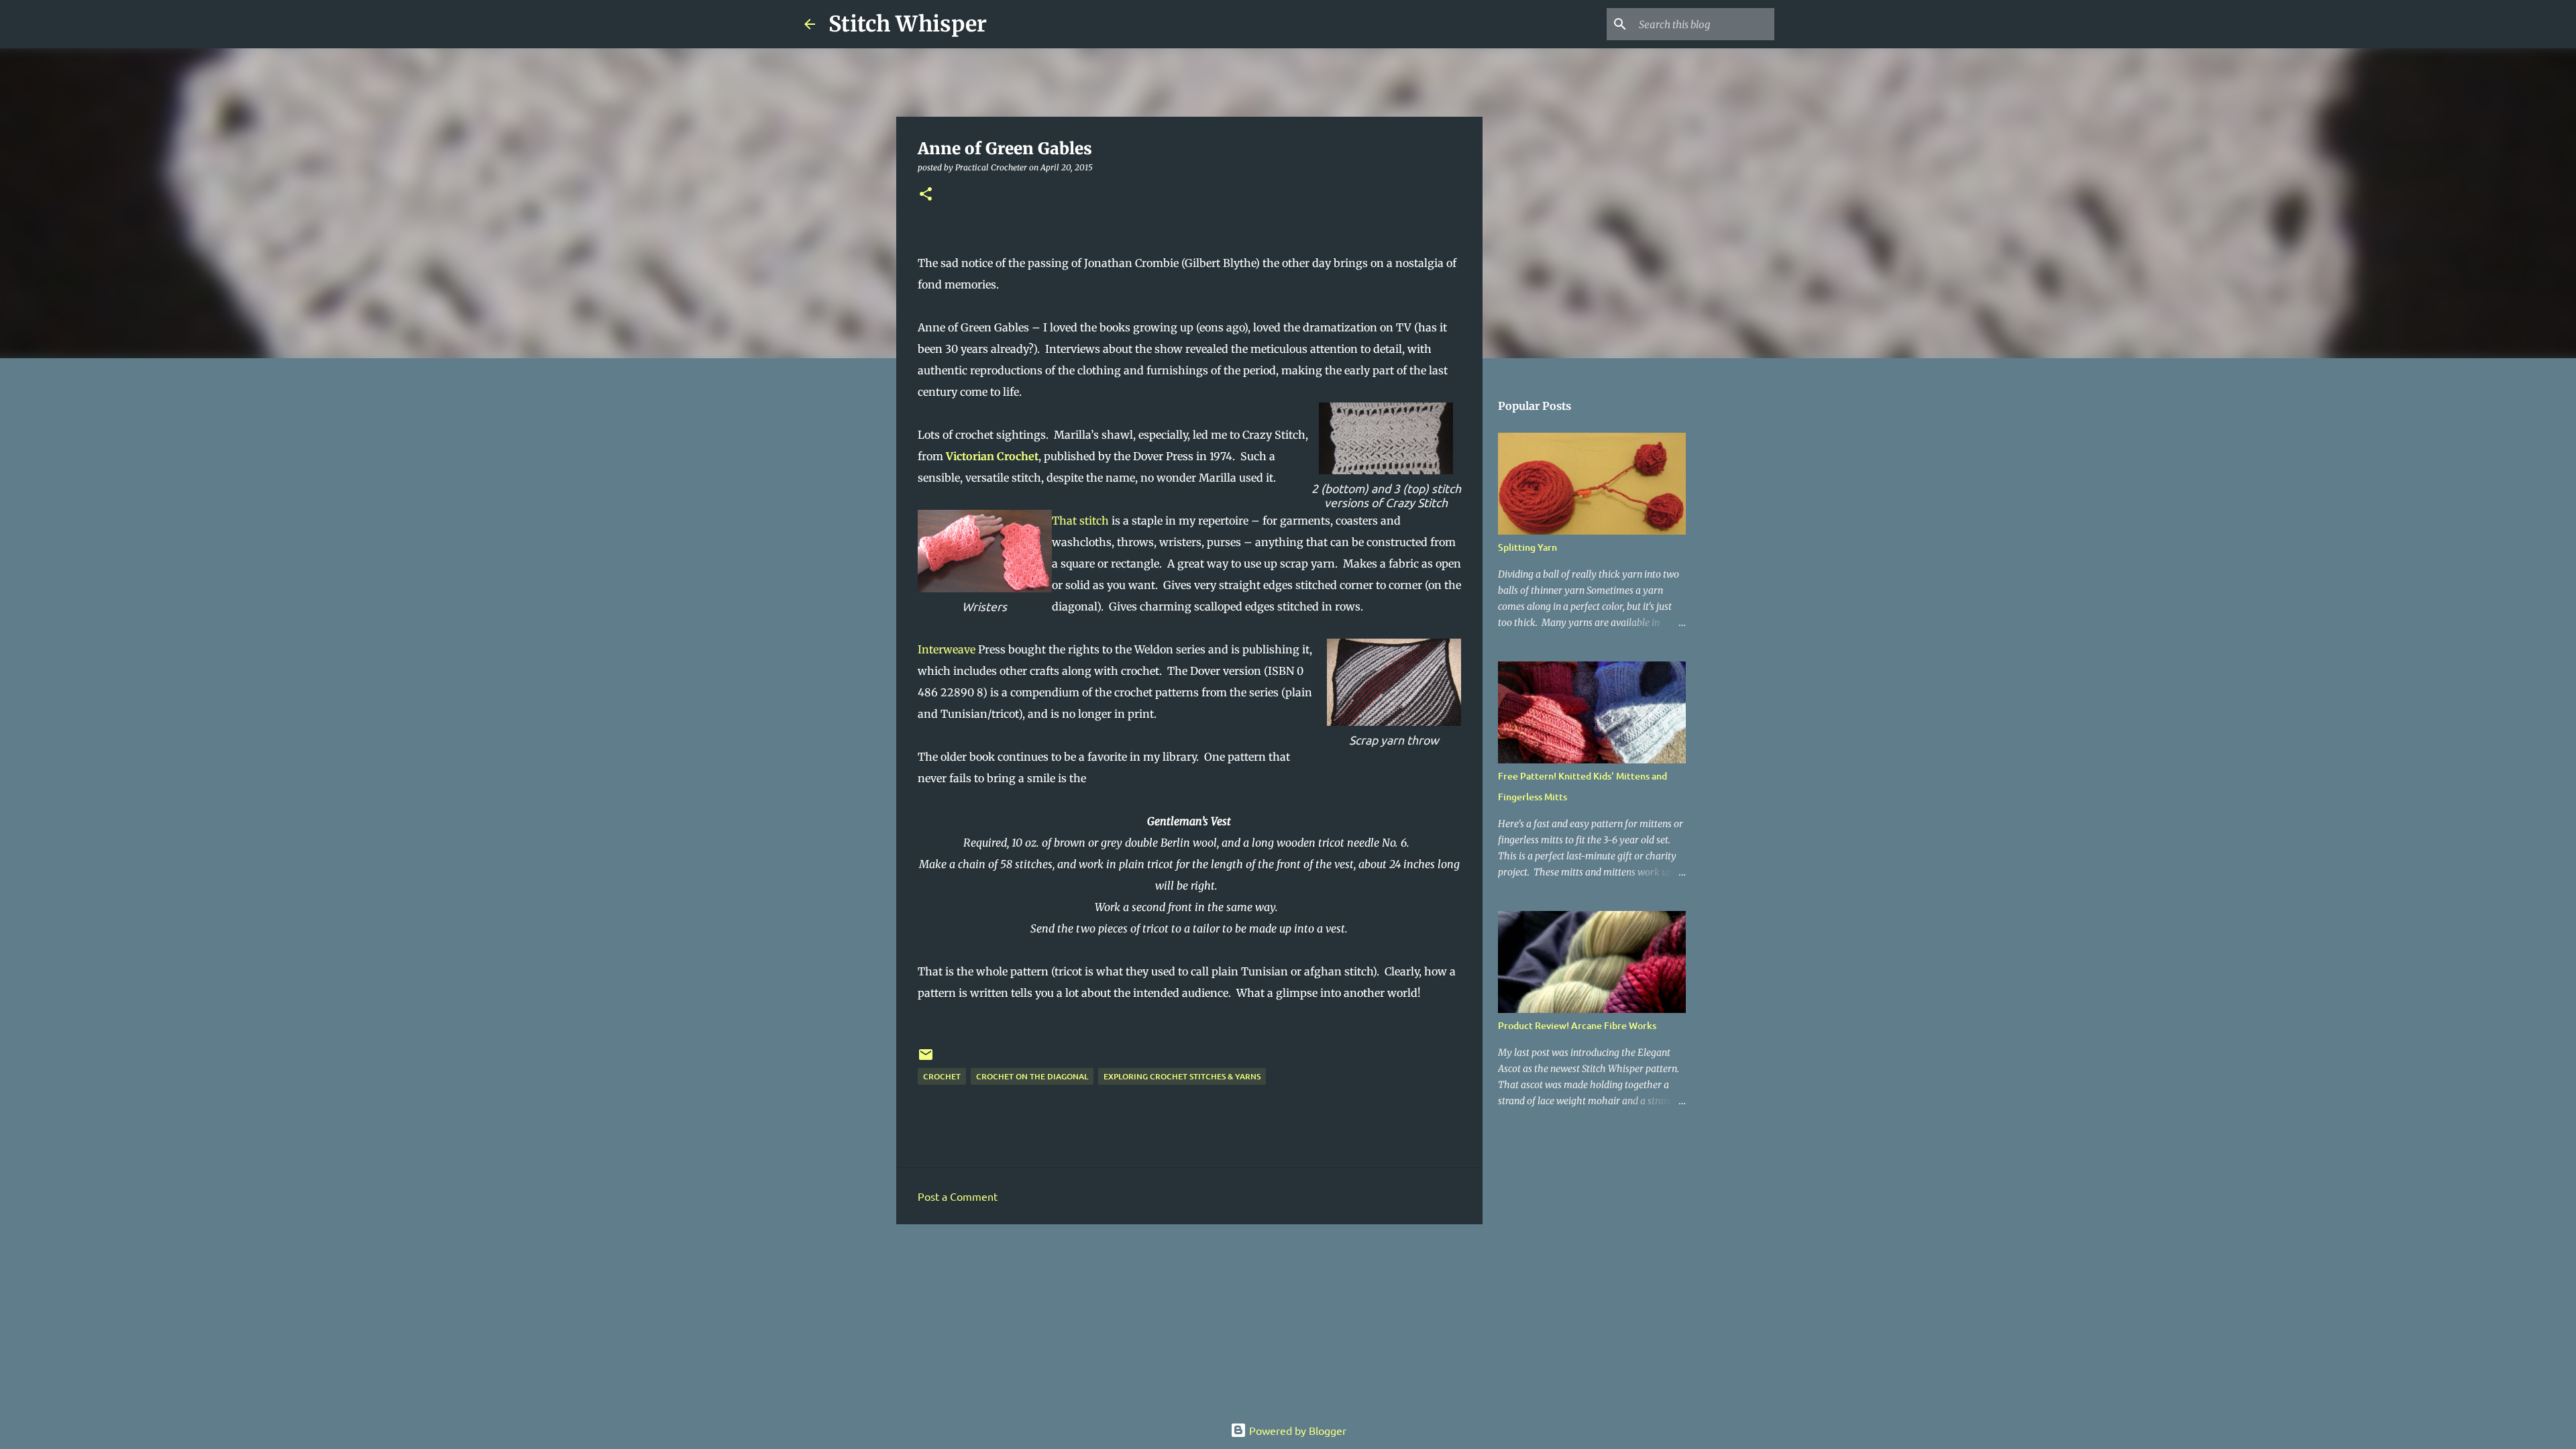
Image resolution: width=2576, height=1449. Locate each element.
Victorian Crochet (992, 456)
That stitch (1080, 521)
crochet (942, 1076)
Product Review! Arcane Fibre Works (1577, 1025)
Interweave (948, 649)
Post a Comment (958, 1196)
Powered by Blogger (1296, 1430)
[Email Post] (926, 1060)
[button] (926, 195)
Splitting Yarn (1527, 547)
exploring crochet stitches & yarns (1182, 1076)
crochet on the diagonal (1032, 1076)
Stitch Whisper (908, 24)
